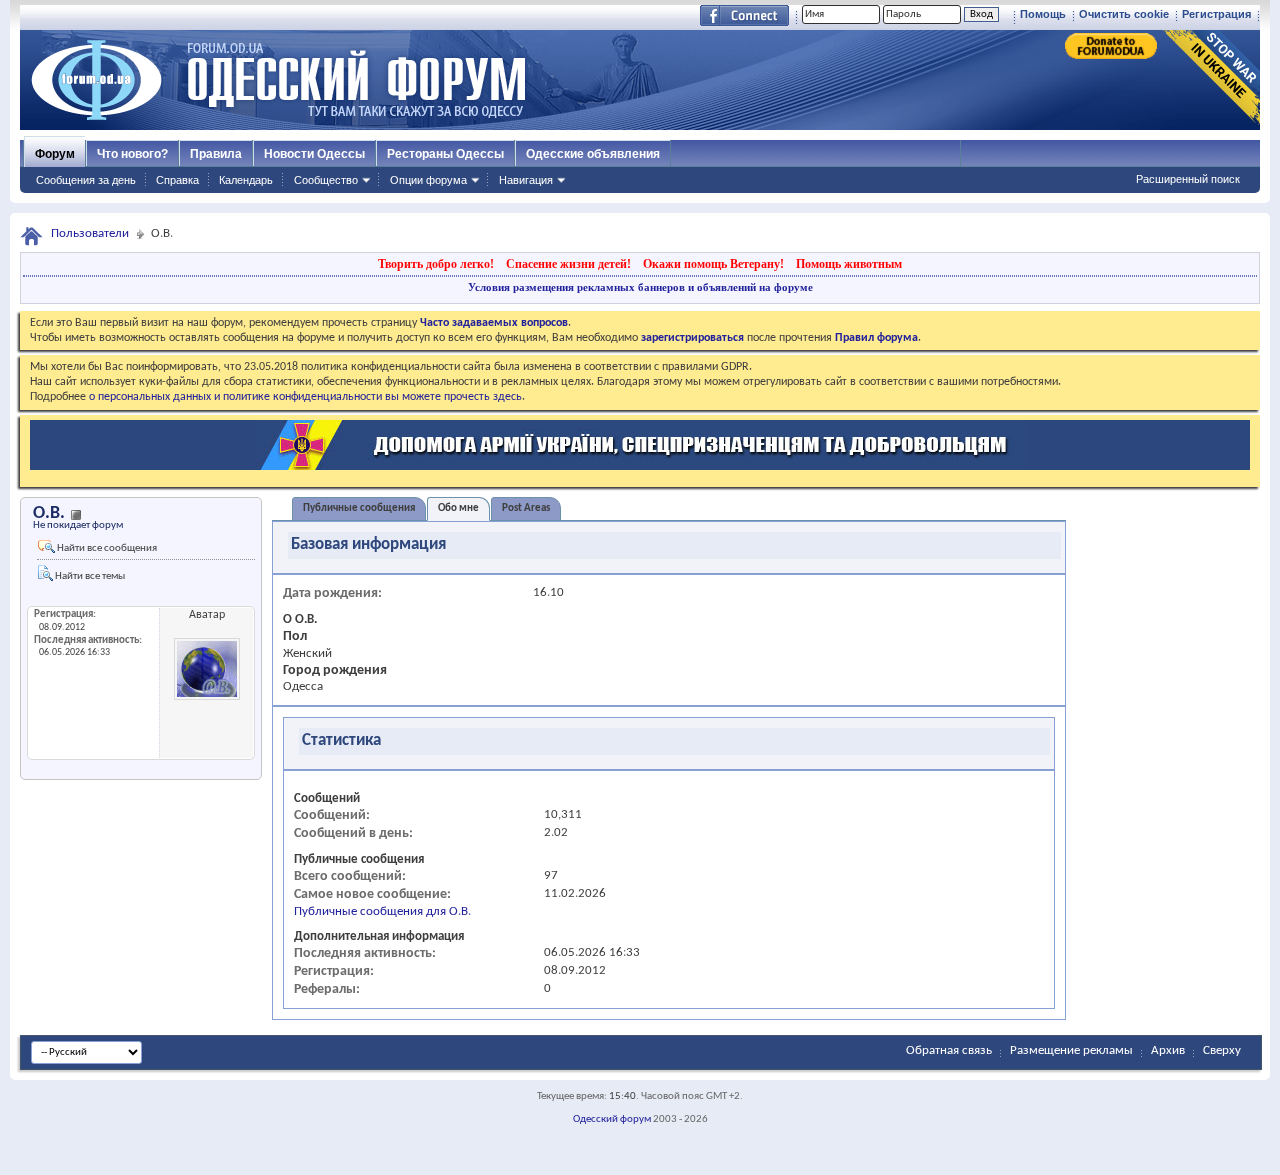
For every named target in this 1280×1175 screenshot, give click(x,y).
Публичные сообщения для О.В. (382, 911)
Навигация (526, 180)
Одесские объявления (593, 154)
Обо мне (458, 508)
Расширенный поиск (1188, 179)
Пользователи (90, 233)
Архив (1168, 1050)
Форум (55, 154)
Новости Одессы (314, 154)
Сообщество (326, 180)
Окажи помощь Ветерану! (713, 264)
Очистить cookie (1124, 14)
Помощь (1043, 14)
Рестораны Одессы (445, 154)
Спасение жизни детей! (568, 264)
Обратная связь (949, 1050)
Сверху (1222, 1050)
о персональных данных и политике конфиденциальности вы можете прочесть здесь (305, 397)
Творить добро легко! (436, 264)
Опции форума (428, 180)
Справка (177, 180)
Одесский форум (612, 1119)
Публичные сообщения (359, 508)
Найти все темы (89, 576)
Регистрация (1216, 14)
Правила (216, 154)
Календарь (246, 180)
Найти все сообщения (106, 548)
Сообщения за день (86, 180)
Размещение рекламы (1071, 1050)
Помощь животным (849, 264)
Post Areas (526, 508)
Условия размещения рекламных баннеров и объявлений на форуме (640, 287)
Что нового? (132, 154)
